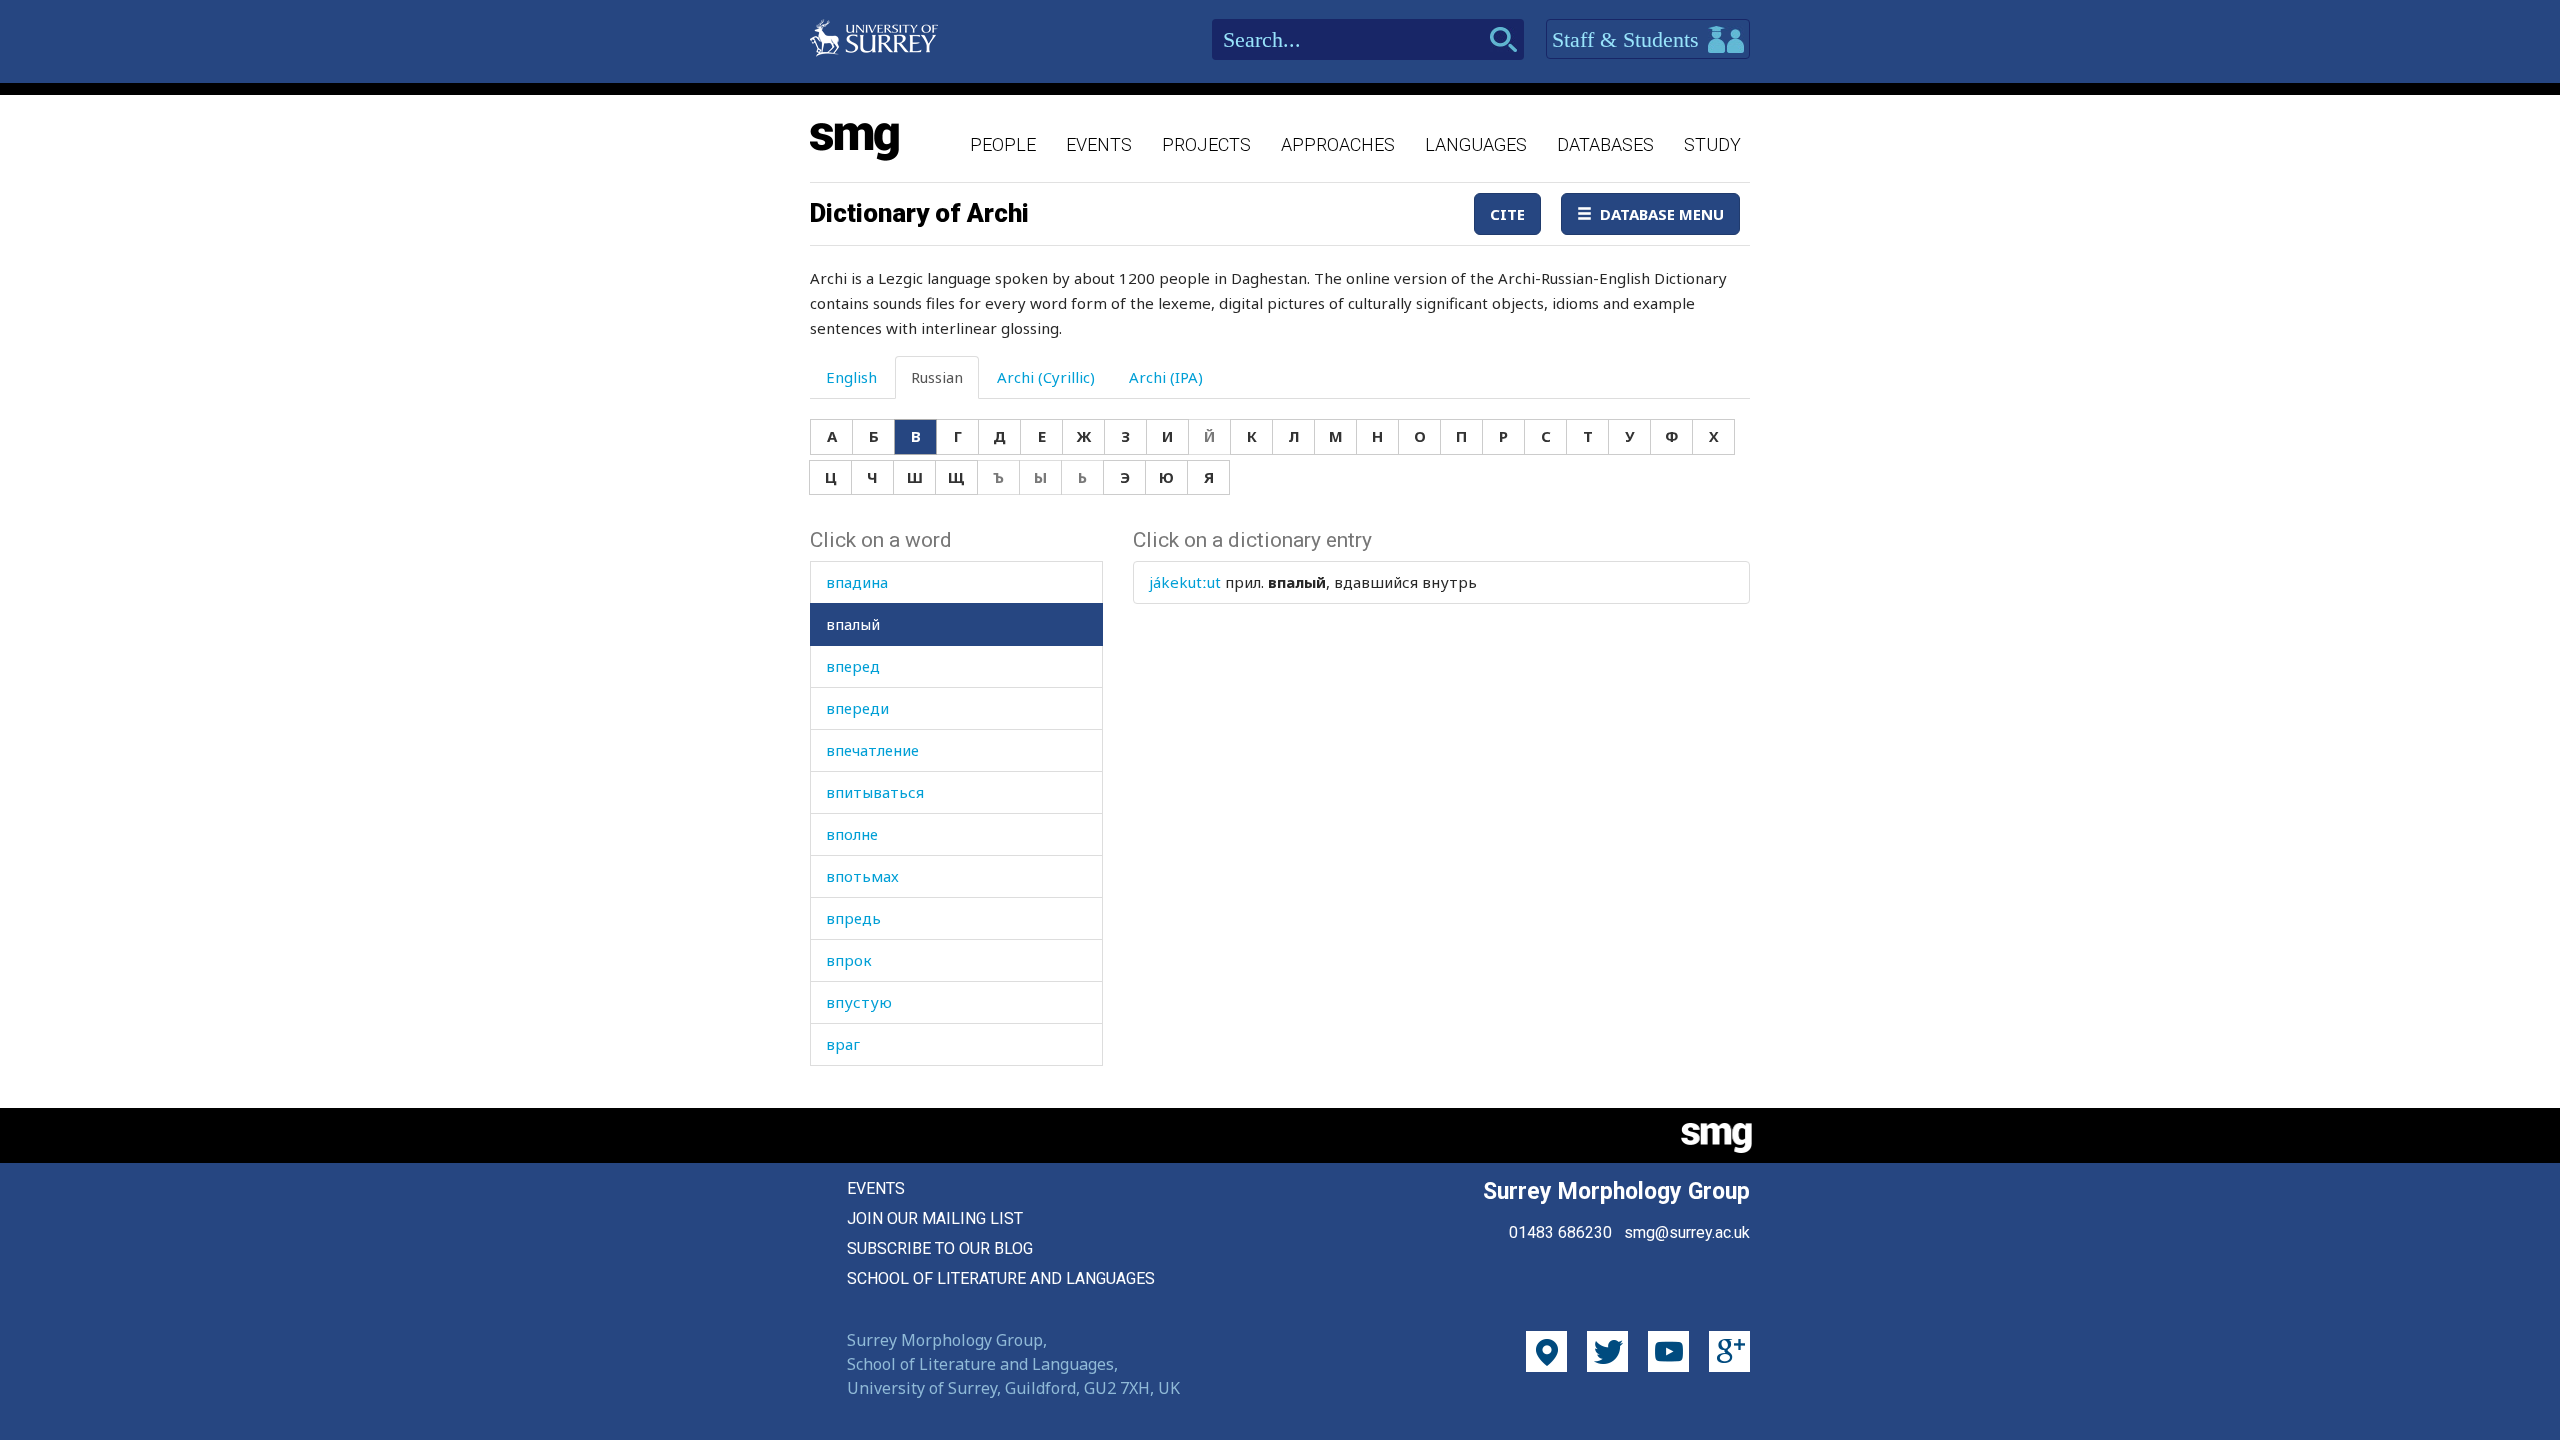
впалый (853, 624)
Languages (1476, 144)
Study (1712, 144)
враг (843, 1044)
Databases (1605, 144)
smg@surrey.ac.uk (1687, 1232)
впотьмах (862, 876)
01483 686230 (1560, 1232)
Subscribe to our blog (940, 1248)
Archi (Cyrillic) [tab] (1046, 377)
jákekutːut (1185, 582)
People (1003, 144)
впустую (859, 1002)
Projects (1206, 144)
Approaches (1338, 144)
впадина (857, 582)
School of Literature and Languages (1001, 1278)
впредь (853, 918)
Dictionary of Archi (919, 213)
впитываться (875, 792)
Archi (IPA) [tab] (1166, 377)
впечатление (872, 750)
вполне (852, 834)
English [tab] (851, 377)
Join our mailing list (935, 1218)
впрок (849, 960)
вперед (853, 666)
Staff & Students (1628, 39)
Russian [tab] (937, 377)
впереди (857, 708)
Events (1099, 144)
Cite (1507, 214)
